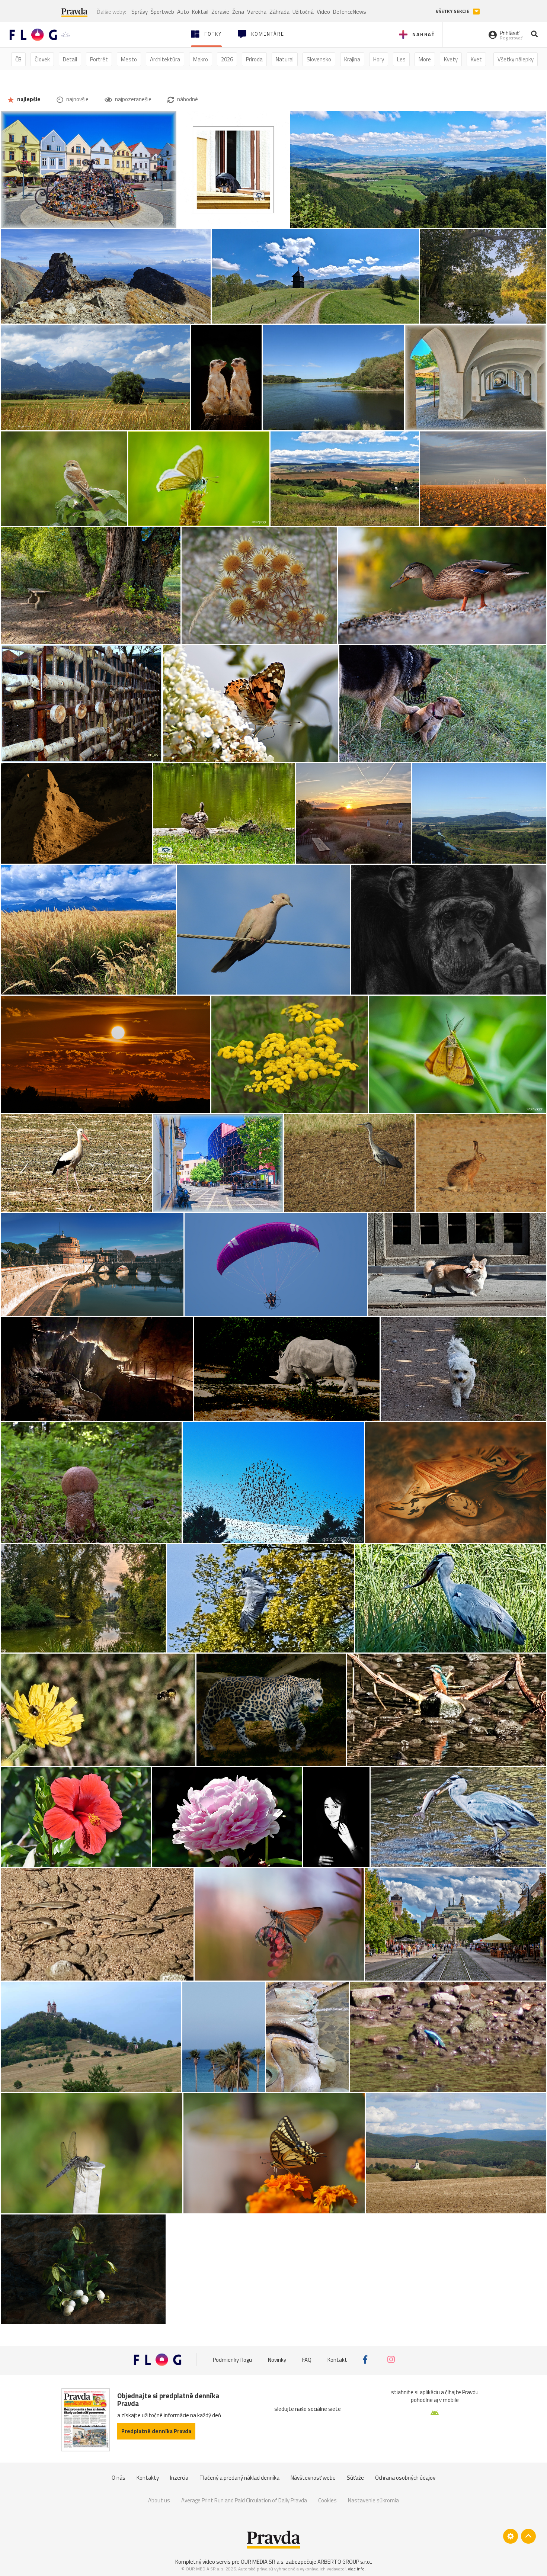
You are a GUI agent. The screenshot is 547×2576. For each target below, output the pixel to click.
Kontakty (148, 2478)
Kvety (451, 59)
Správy (140, 12)
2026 (227, 59)
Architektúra (165, 59)
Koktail (200, 12)
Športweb (162, 12)
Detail (70, 59)
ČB (18, 59)
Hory (379, 59)
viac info (356, 2569)
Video (323, 12)
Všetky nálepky (516, 59)
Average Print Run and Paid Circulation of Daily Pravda (244, 2500)
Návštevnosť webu (313, 2478)
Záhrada (279, 12)
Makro (201, 59)
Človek (42, 59)
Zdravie (220, 12)
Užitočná (303, 12)
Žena (238, 12)
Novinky (277, 2359)
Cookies (327, 2500)
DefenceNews (350, 12)
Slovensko (319, 59)
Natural (285, 59)
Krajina (352, 59)
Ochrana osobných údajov (405, 2478)
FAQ (307, 2359)
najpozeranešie (133, 99)
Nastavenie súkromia (373, 2500)
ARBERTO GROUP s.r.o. (344, 2562)
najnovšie (77, 99)
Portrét (99, 59)
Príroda (254, 59)
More (425, 59)
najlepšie (28, 99)
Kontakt (337, 2359)
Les (401, 59)
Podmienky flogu (232, 2359)
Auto (183, 12)
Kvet (476, 59)
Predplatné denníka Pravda (156, 2431)
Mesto (129, 59)
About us (159, 2500)
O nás (119, 2478)
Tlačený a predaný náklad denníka (239, 2478)
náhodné (187, 99)
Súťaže (355, 2478)
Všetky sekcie (453, 11)
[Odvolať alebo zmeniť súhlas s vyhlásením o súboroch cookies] (511, 2536)
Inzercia (179, 2478)
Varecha (257, 12)
